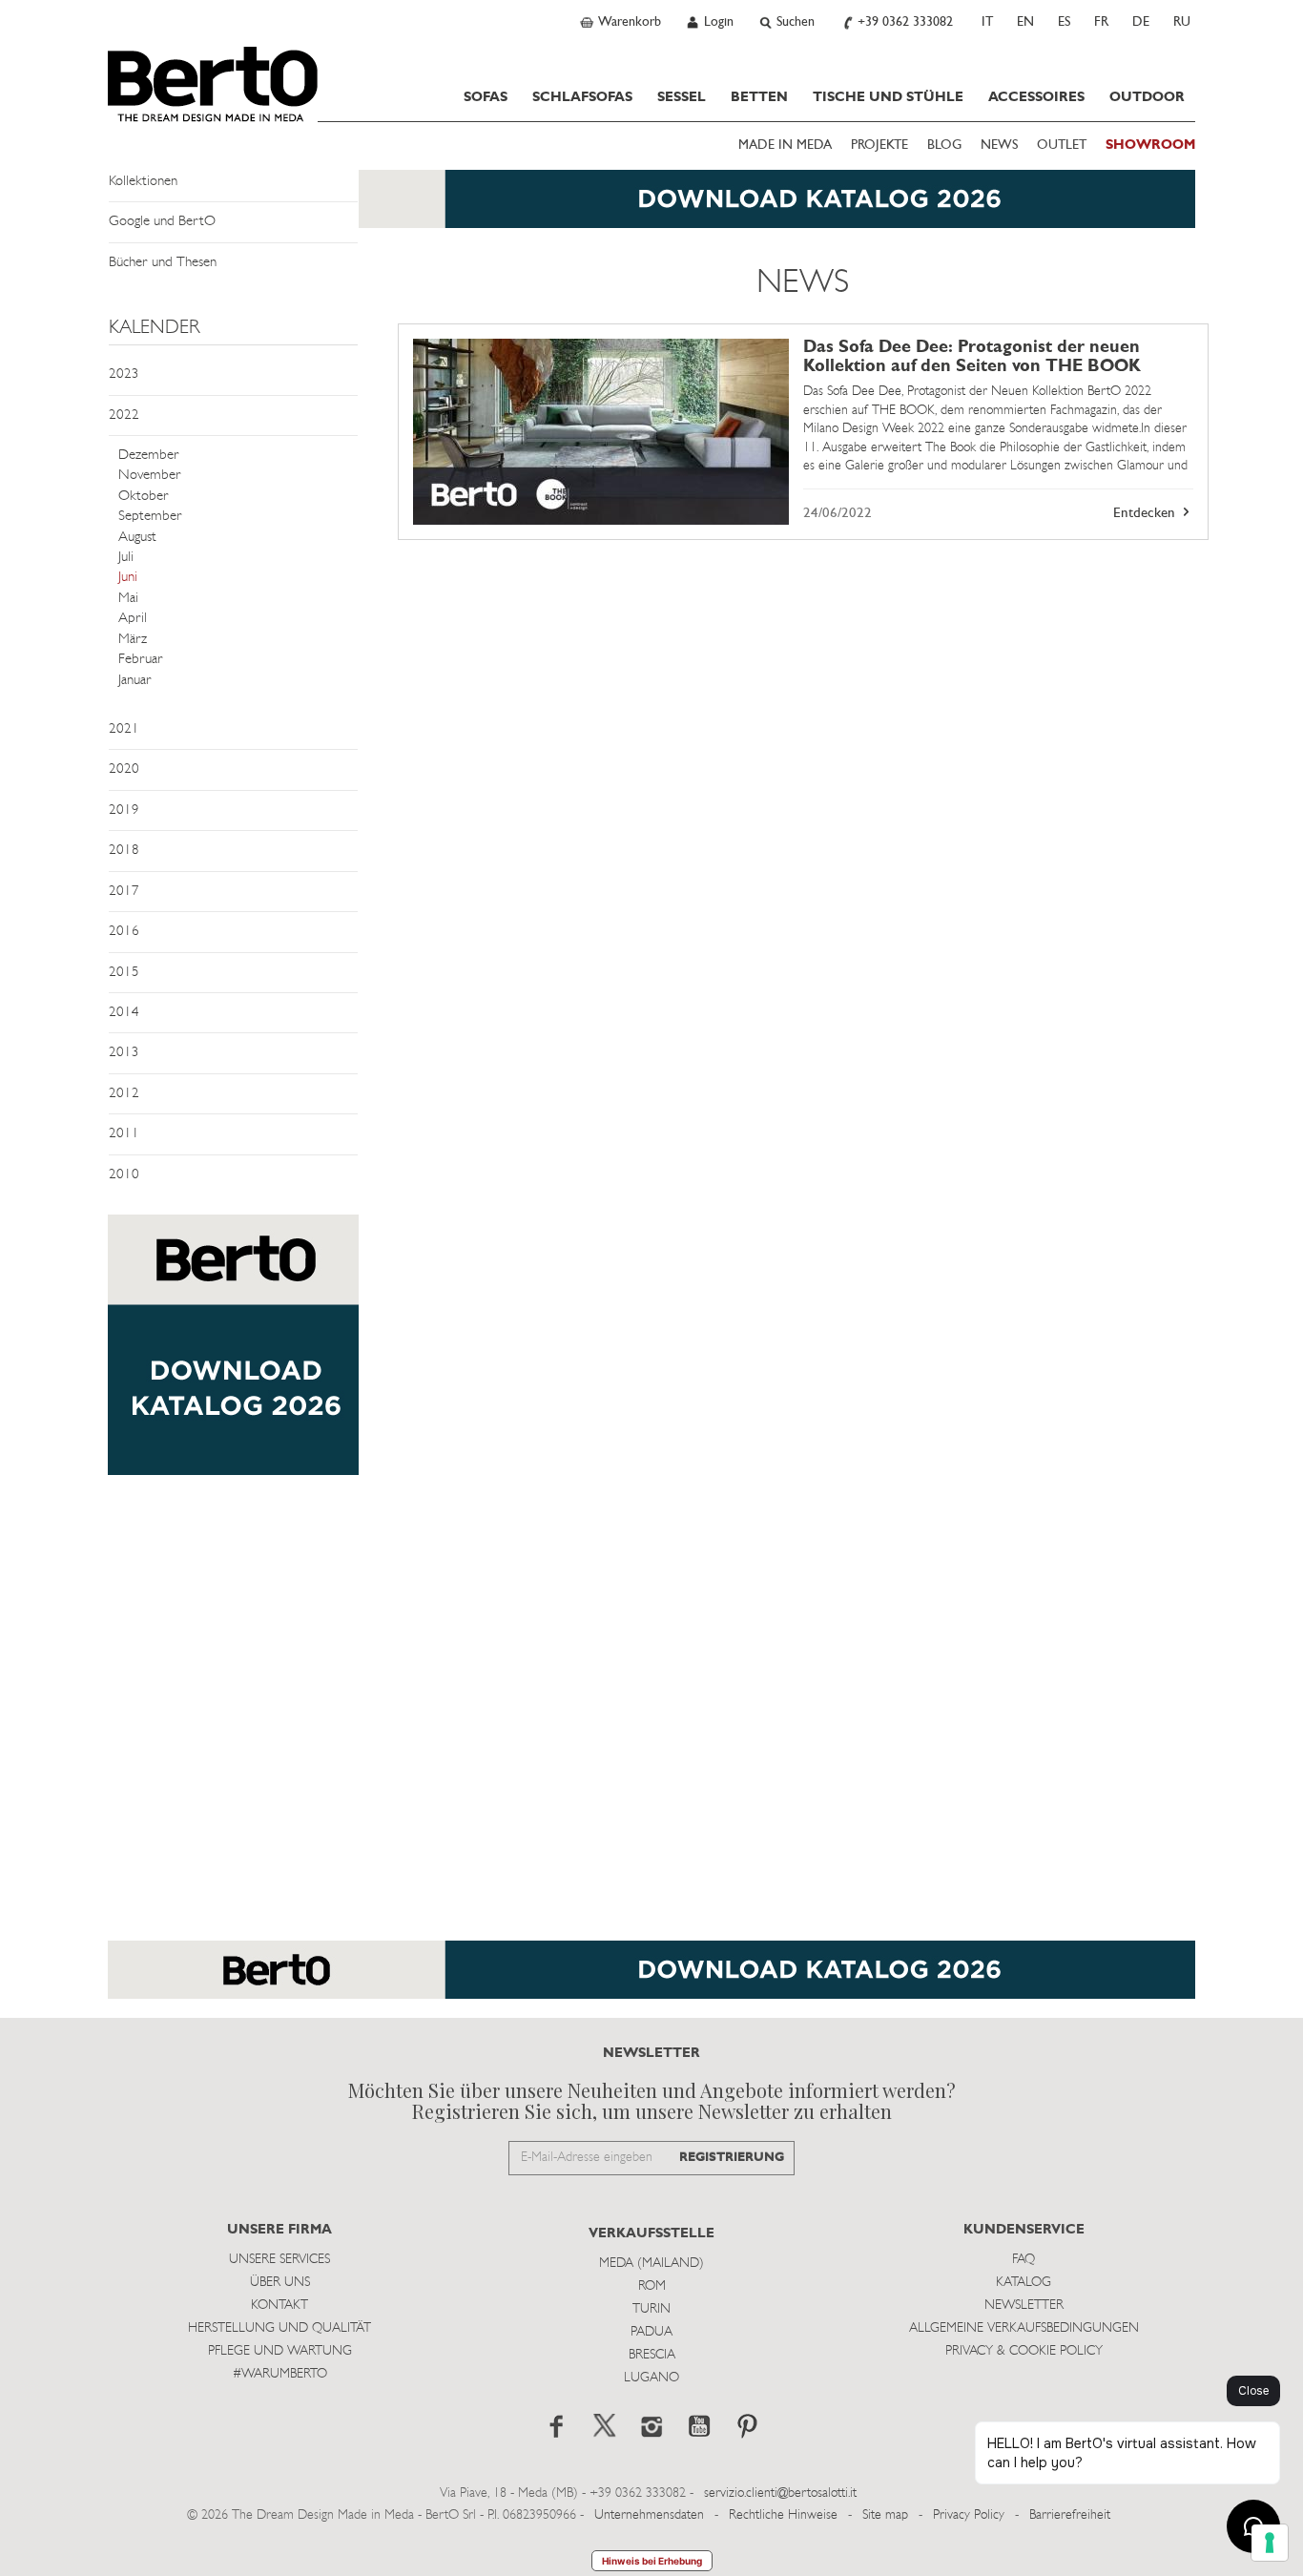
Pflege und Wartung (280, 2351)
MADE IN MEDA (785, 145)
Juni (128, 578)
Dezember (149, 456)
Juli (126, 558)
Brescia (652, 2355)
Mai (128, 599)
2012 (124, 1094)
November (150, 476)
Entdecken (1146, 514)
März (133, 640)
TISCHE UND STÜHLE (888, 97)
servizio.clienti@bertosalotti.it (780, 2493)
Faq (1024, 2260)
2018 (124, 851)
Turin (651, 2309)
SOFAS (486, 97)
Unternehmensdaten (649, 2515)
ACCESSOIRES (1036, 97)
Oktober (144, 497)
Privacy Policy (969, 2515)
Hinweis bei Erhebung (652, 2561)
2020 (124, 769)
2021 (124, 729)
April (133, 619)
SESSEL (682, 97)
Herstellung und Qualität (279, 2328)
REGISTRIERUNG (732, 2158)
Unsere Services (279, 2260)
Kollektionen (143, 182)
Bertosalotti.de (213, 84)
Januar (135, 681)
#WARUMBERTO (280, 2374)
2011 (124, 1134)
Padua (651, 2332)
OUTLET (1062, 145)
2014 (124, 1013)
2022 (124, 415)
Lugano (651, 2378)
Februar (141, 660)
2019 (124, 810)
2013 (124, 1053)
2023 (124, 374)
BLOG (944, 145)
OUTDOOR (1147, 97)
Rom (652, 2286)
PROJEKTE (879, 145)
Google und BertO (162, 222)
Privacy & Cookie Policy (1024, 2351)
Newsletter (1024, 2306)
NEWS (999, 145)
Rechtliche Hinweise (783, 2515)
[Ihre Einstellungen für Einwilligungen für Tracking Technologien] (1270, 2543)
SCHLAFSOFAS (582, 97)
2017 (124, 892)
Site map (885, 2515)
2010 (124, 1175)
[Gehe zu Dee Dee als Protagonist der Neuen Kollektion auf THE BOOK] (601, 432)
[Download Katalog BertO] (651, 208)
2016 (124, 932)
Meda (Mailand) (651, 2264)
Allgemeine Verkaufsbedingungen (1024, 2328)
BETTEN (759, 97)
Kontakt (279, 2306)
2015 (124, 973)
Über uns (280, 2283)
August (137, 538)
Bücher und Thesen (163, 263)
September (150, 517)
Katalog (1024, 2283)
